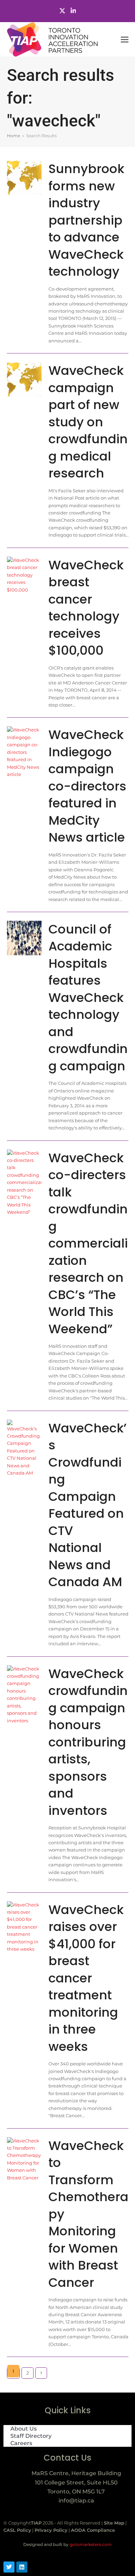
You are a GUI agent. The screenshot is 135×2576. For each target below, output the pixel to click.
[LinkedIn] (73, 11)
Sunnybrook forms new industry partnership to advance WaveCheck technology (86, 220)
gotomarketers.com (90, 2544)
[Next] (41, 2373)
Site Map (114, 2523)
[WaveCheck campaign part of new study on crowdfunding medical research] (24, 379)
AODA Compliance (93, 2530)
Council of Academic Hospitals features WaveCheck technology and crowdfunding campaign (88, 998)
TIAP (36, 2523)
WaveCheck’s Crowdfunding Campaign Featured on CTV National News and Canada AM (88, 1505)
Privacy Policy (51, 2530)
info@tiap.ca (76, 2501)
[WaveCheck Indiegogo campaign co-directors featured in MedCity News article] (24, 752)
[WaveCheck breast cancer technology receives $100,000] (24, 575)
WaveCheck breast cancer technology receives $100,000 (86, 608)
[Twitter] (62, 11)
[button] (125, 40)
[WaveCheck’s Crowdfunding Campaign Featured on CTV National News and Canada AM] (24, 1448)
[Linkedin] (22, 2567)
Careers (21, 2443)
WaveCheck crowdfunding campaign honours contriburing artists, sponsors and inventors (88, 1742)
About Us (24, 2429)
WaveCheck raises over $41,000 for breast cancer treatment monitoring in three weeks (86, 1978)
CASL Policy (17, 2530)
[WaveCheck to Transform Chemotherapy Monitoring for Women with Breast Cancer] (24, 2159)
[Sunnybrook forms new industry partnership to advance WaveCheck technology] (24, 177)
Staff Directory (31, 2436)
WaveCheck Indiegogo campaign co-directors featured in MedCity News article (87, 786)
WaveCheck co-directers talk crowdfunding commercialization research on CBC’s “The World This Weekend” (88, 1243)
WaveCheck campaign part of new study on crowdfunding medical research (88, 422)
